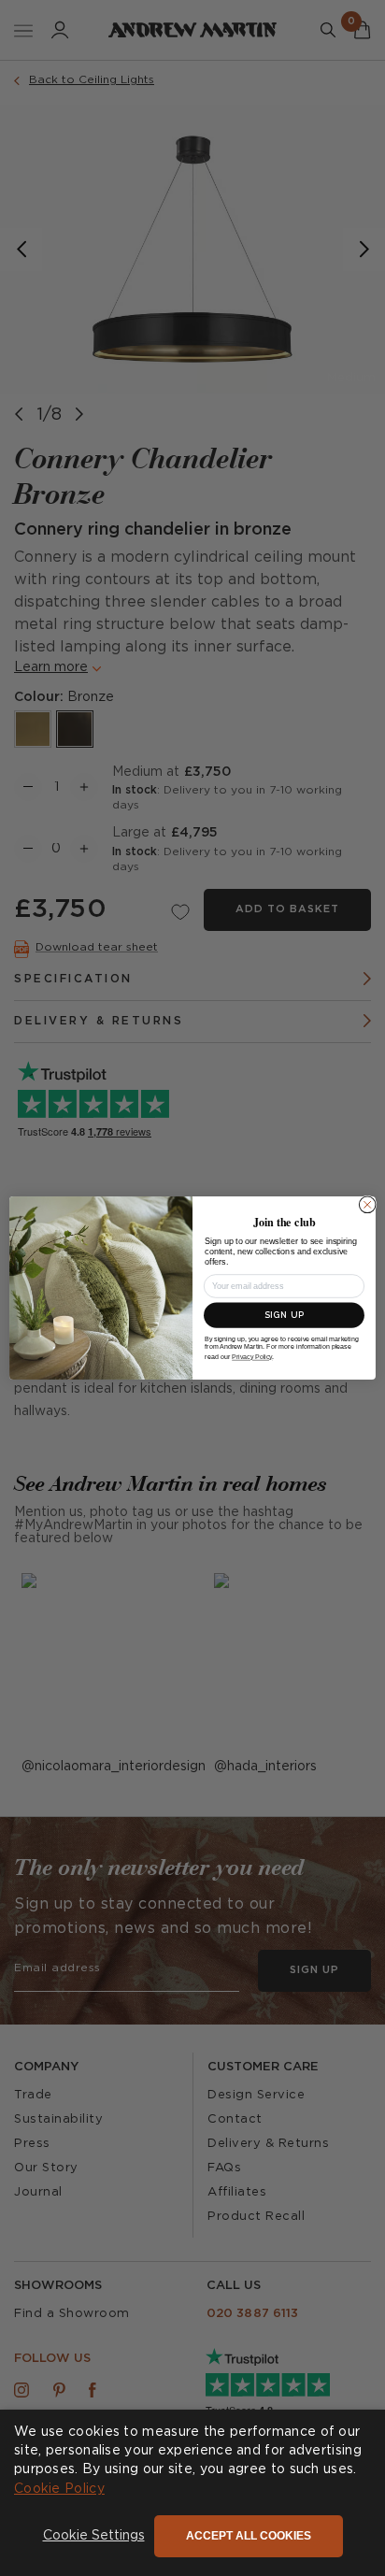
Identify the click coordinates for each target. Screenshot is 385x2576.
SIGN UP (284, 1316)
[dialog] (192, 2493)
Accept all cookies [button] (249, 2536)
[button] (94, 2537)
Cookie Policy (59, 2489)
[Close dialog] (367, 1205)
